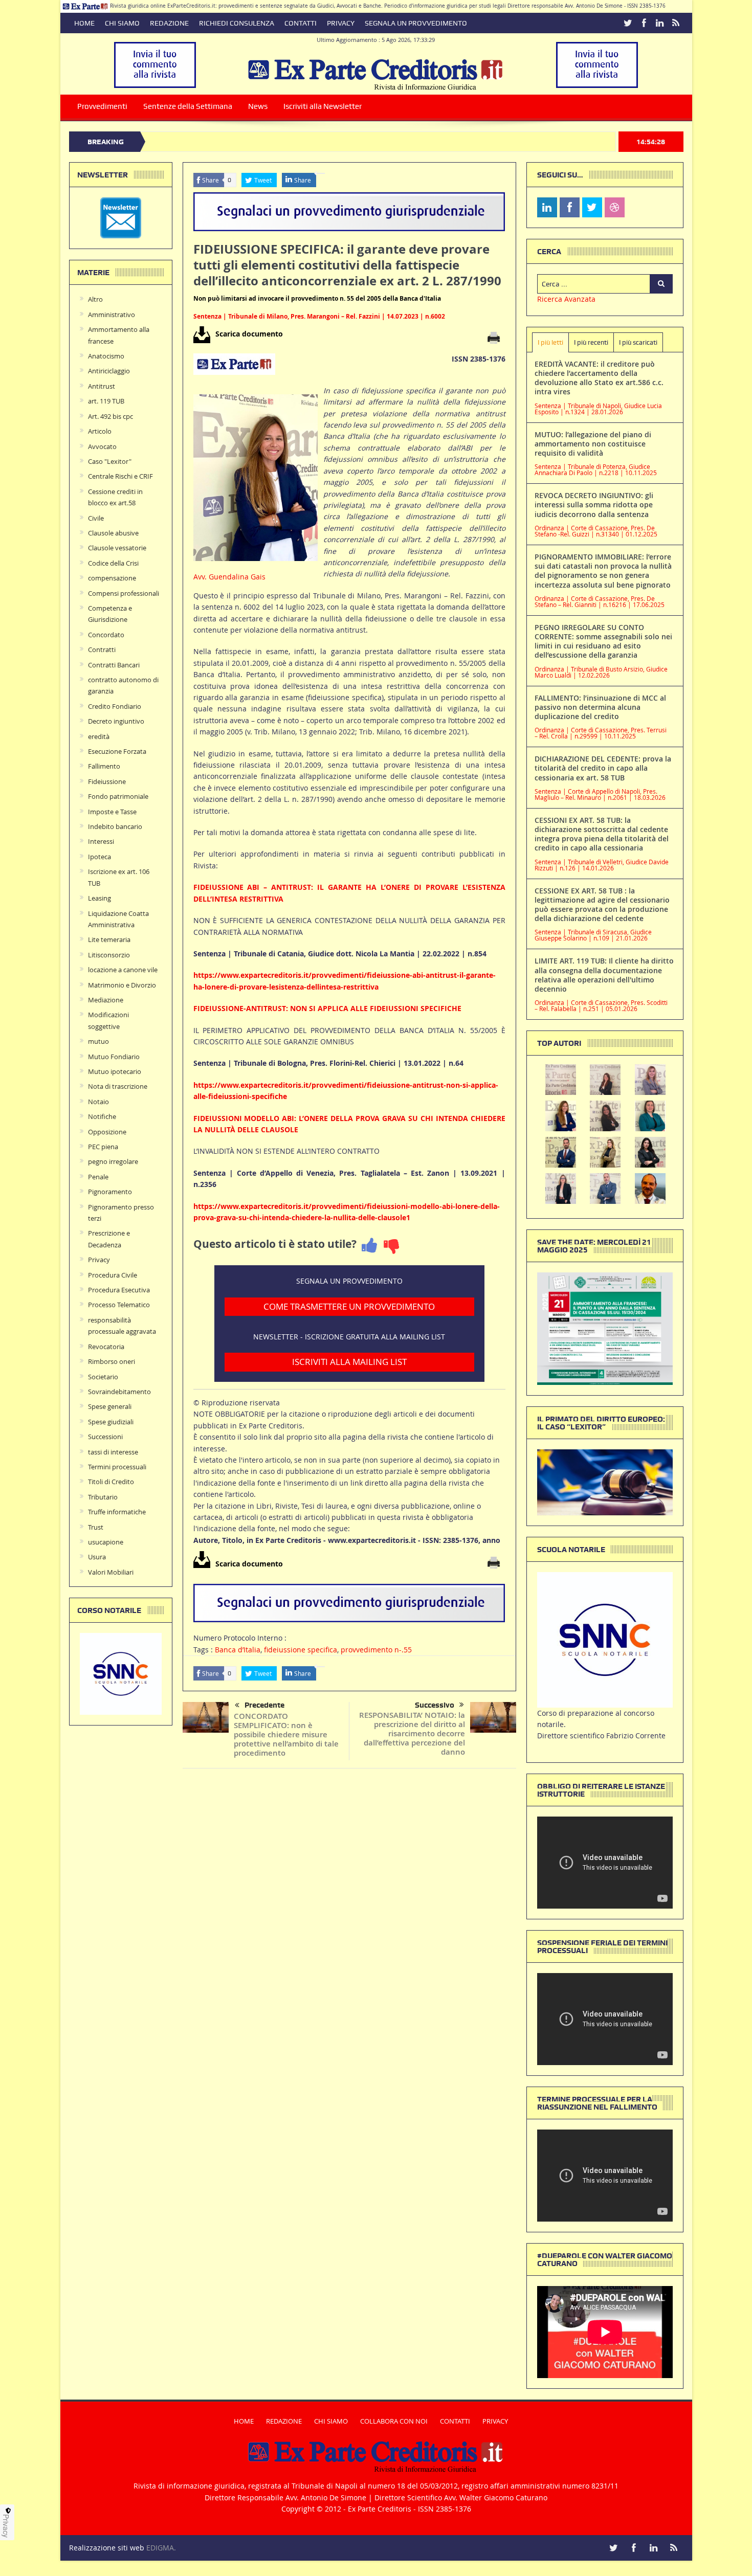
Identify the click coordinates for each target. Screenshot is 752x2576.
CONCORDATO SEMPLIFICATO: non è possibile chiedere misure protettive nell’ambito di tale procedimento (286, 1734)
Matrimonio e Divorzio (122, 985)
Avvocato (102, 446)
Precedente (264, 1705)
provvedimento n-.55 (376, 1650)
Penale (98, 1177)
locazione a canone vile (123, 970)
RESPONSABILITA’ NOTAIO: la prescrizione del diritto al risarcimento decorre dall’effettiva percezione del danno (412, 1733)
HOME (84, 23)
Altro (95, 299)
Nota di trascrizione (118, 1086)
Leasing (99, 898)
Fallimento (104, 766)
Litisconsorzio (109, 955)
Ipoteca (99, 857)
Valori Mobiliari (111, 1572)
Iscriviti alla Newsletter (323, 106)
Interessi (101, 841)
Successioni (105, 1437)
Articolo (100, 431)
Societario (103, 1377)
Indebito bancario (115, 826)
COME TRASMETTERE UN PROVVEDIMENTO (349, 1306)
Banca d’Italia (238, 1650)
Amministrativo (112, 315)
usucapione (106, 1542)
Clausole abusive (113, 533)
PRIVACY (341, 23)
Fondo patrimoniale (118, 796)
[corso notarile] (121, 1673)
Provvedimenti (102, 106)
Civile (96, 518)
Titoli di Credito (111, 1482)
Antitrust (102, 386)
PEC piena (103, 1147)
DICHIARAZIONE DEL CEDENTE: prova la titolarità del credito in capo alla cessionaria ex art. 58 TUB (603, 768)
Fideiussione (107, 781)
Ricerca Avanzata (566, 299)
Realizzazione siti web (107, 2548)
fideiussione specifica (301, 1650)
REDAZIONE (169, 23)
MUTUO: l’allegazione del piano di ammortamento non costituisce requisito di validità (593, 444)
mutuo (98, 1041)
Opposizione (107, 1132)
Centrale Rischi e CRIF (120, 476)
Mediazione (106, 1000)
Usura (97, 1557)
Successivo (435, 1705)
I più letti (550, 342)
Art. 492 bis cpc (110, 416)
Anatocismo (106, 356)
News (258, 106)
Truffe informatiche (117, 1512)
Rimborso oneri (112, 1361)
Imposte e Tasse (112, 812)
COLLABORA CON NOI (394, 2421)
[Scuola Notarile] (605, 1639)
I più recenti (591, 342)
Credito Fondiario (115, 706)
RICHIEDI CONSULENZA (237, 23)
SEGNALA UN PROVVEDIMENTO (416, 23)
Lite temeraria (109, 939)
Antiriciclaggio (109, 371)
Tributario (103, 1497)
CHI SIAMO (122, 23)
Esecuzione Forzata (117, 751)
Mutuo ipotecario (115, 1071)
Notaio (98, 1102)
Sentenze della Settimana (188, 106)
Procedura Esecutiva (119, 1290)
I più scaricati (638, 342)
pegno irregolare (113, 1161)
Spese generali (110, 1406)
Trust (96, 1527)
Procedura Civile (113, 1275)
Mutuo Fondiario (114, 1057)
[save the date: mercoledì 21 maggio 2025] (605, 1328)
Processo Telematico (119, 1305)
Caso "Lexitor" (110, 461)
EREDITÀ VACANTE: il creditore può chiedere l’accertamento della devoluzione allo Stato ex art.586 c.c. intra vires (599, 378)
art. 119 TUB (106, 401)
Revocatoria (106, 1347)
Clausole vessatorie (117, 548)
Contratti (102, 649)
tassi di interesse (113, 1452)
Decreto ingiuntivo (116, 721)
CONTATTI (301, 23)
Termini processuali (117, 1467)
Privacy (99, 1260)
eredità (99, 736)
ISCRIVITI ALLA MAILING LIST (349, 1362)
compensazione (112, 578)
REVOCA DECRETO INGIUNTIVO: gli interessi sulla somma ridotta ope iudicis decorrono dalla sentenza (594, 505)
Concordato (106, 635)
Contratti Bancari (114, 665)
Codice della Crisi (113, 563)
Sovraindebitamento (119, 1392)
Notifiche (102, 1116)
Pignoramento (110, 1192)
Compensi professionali (124, 593)
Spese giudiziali (111, 1422)
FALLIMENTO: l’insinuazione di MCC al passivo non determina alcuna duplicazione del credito (600, 707)
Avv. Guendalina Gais (229, 577)
